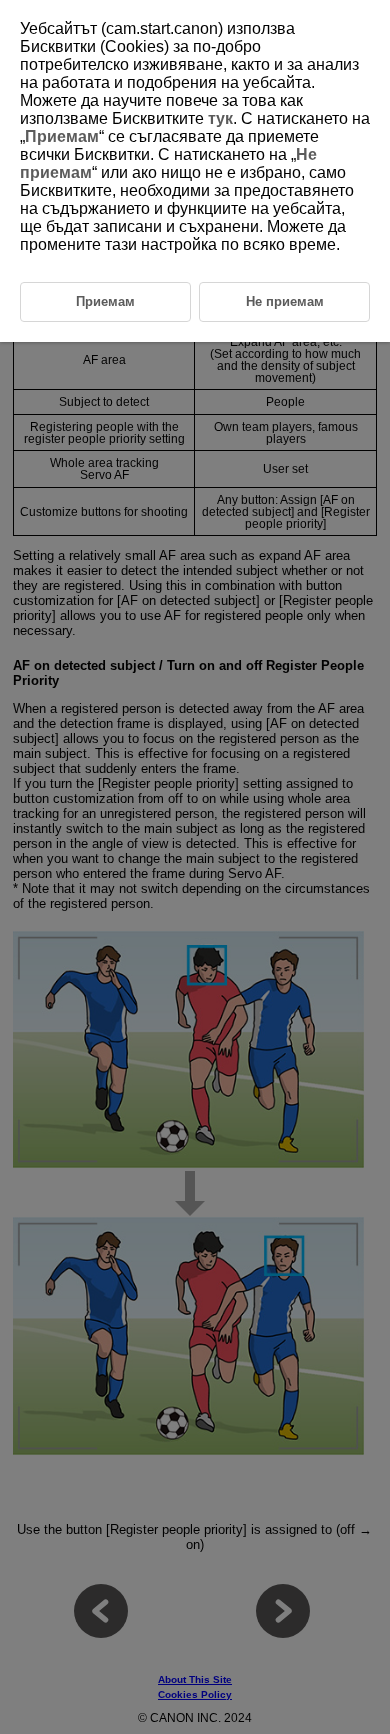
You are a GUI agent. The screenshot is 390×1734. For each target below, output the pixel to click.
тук (220, 118)
